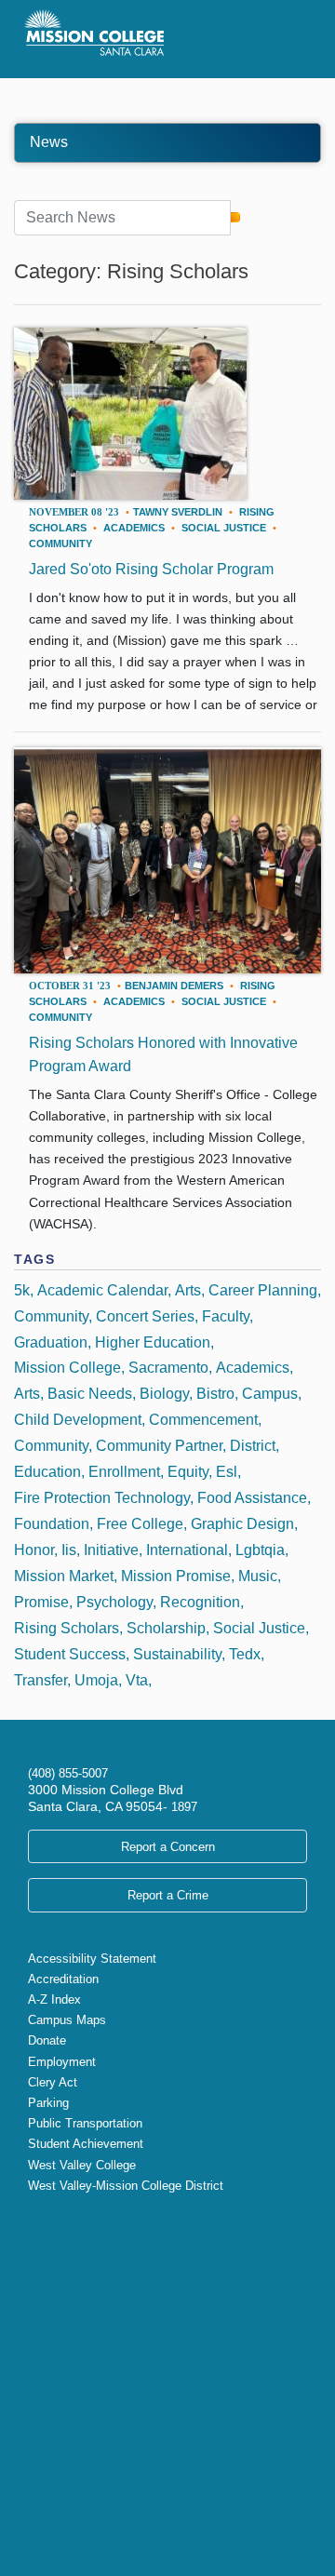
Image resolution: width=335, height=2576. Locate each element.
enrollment (124, 1472)
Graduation (51, 1342)
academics (134, 528)
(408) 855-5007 (68, 1773)
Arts (188, 1290)
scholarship (166, 1628)
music (258, 1576)
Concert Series (145, 1316)
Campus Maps (67, 2020)
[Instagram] (65, 2225)
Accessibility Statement (92, 1959)
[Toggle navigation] (287, 39)
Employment (62, 2062)
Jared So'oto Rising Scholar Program (151, 569)
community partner (159, 1446)
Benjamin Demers (174, 986)
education (47, 1472)
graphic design (242, 1524)
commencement (203, 1420)
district (253, 1446)
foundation (52, 1524)
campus (270, 1394)
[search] (235, 217)
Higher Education (153, 1342)
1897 (182, 1807)
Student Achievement (86, 2144)
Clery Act (53, 2082)
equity (188, 1472)
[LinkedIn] (95, 2225)
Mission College (67, 1368)
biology (164, 1394)
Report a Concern (168, 1847)
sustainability (177, 1654)
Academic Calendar (102, 1290)
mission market (64, 1576)
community (60, 543)
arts (27, 1394)
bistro (215, 1394)
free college (140, 1524)
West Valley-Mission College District (126, 2186)
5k (22, 1290)
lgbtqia (260, 1550)
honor (34, 1550)
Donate (47, 2040)
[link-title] (130, 415)
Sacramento (168, 1368)
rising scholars (67, 1628)
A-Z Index (54, 1999)
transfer (40, 1680)
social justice (224, 528)
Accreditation (63, 1979)
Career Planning (263, 1290)
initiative (111, 1550)
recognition (200, 1602)
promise (41, 1602)
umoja (96, 1680)
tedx (245, 1654)
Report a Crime (168, 1895)
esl (227, 1472)
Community (51, 1316)
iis (69, 1550)
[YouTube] (80, 2225)
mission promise (176, 1576)
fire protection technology (102, 1498)
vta (137, 1680)
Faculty (226, 1316)
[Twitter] (35, 2225)
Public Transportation (85, 2123)
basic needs (90, 1394)
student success (70, 1654)
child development (78, 1420)
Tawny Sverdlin (178, 512)
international (187, 1550)
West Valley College (82, 2165)
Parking (48, 2103)
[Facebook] (50, 2225)
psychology (114, 1602)
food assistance (252, 1498)
